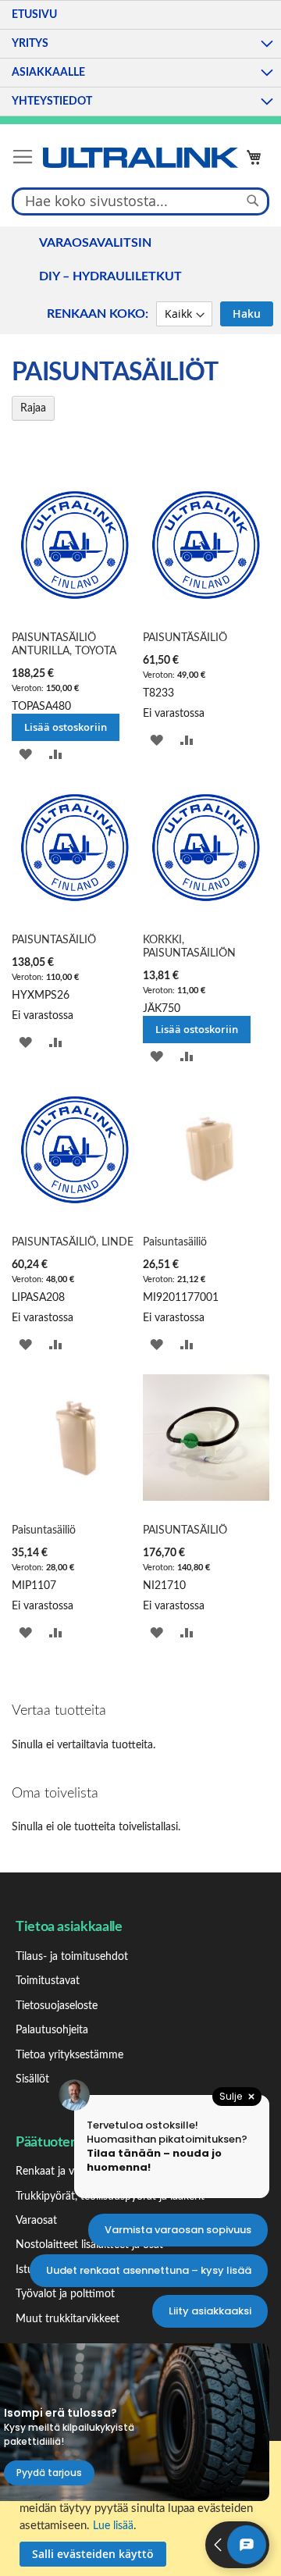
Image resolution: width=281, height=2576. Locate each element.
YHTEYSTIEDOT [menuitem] (52, 102)
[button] (25, 755)
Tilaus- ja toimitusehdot (72, 1957)
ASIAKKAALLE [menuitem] (48, 73)
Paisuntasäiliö (175, 1242)
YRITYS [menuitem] (30, 44)
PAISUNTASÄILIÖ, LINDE (73, 1242)
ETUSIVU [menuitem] (34, 15)
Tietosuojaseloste (57, 2006)
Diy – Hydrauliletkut (110, 276)
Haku (247, 314)
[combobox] (140, 201)
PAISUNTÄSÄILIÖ (185, 638)
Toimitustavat (48, 1981)
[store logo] (140, 158)
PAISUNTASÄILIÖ (54, 940)
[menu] (140, 58)
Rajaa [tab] (33, 408)
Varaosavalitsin (95, 243)
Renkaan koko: (98, 314)
